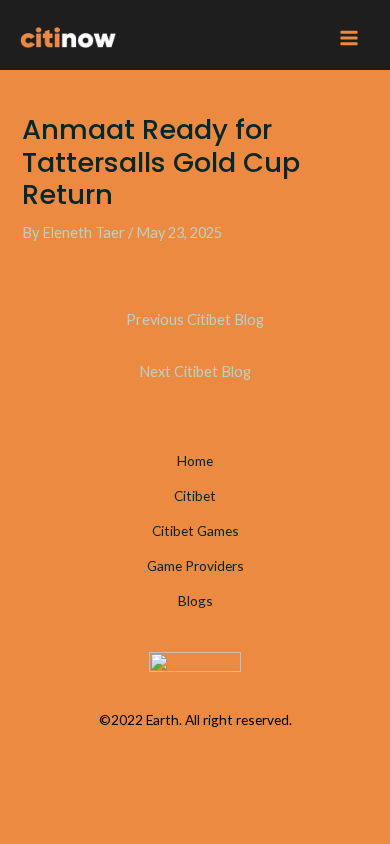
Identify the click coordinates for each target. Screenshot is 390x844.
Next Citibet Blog (195, 371)
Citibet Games (195, 530)
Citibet (195, 495)
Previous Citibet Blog (195, 319)
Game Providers (195, 565)
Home (195, 460)
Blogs (195, 600)
